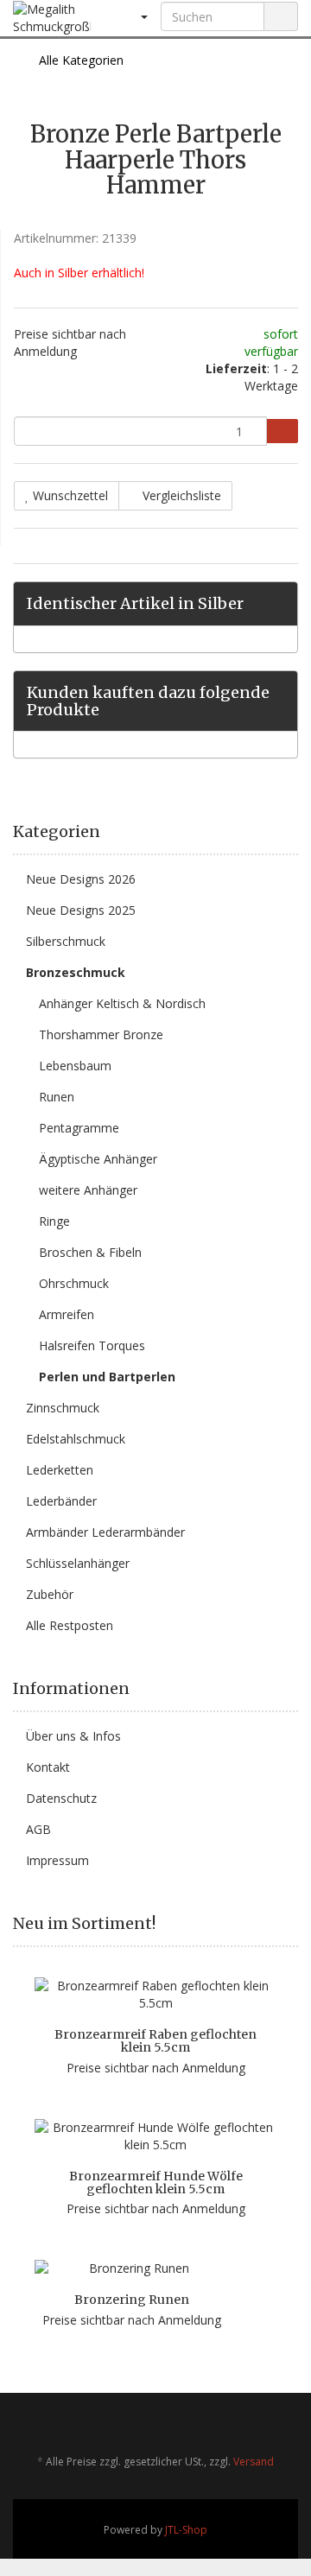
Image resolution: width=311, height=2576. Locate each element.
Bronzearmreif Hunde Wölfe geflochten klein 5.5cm (156, 2183)
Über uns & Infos (73, 1736)
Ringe (54, 1221)
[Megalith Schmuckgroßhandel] (52, 18)
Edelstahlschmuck (76, 1439)
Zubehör (50, 1594)
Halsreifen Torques (92, 1345)
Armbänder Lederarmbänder (105, 1532)
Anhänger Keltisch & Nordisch (122, 1003)
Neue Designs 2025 (81, 910)
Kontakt (48, 1767)
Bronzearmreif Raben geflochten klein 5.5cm (155, 2041)
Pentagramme (79, 1128)
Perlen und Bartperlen (107, 1377)
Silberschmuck (66, 941)
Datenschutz (61, 1798)
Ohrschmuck (74, 1283)
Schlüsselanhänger (78, 1563)
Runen (57, 1097)
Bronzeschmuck (76, 972)
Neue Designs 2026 (81, 879)
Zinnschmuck (63, 1408)
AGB (38, 1829)
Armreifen (67, 1314)
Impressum (57, 1860)
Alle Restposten (70, 1625)
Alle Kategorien (79, 60)
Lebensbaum (75, 1066)
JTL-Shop (186, 2530)
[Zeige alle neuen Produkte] (292, 1924)
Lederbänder (61, 1501)
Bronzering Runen (132, 2300)
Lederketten (60, 1470)
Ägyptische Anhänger (98, 1159)
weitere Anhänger (88, 1190)
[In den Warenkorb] (282, 431)
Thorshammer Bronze (101, 1034)
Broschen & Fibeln (90, 1252)
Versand (254, 2462)
